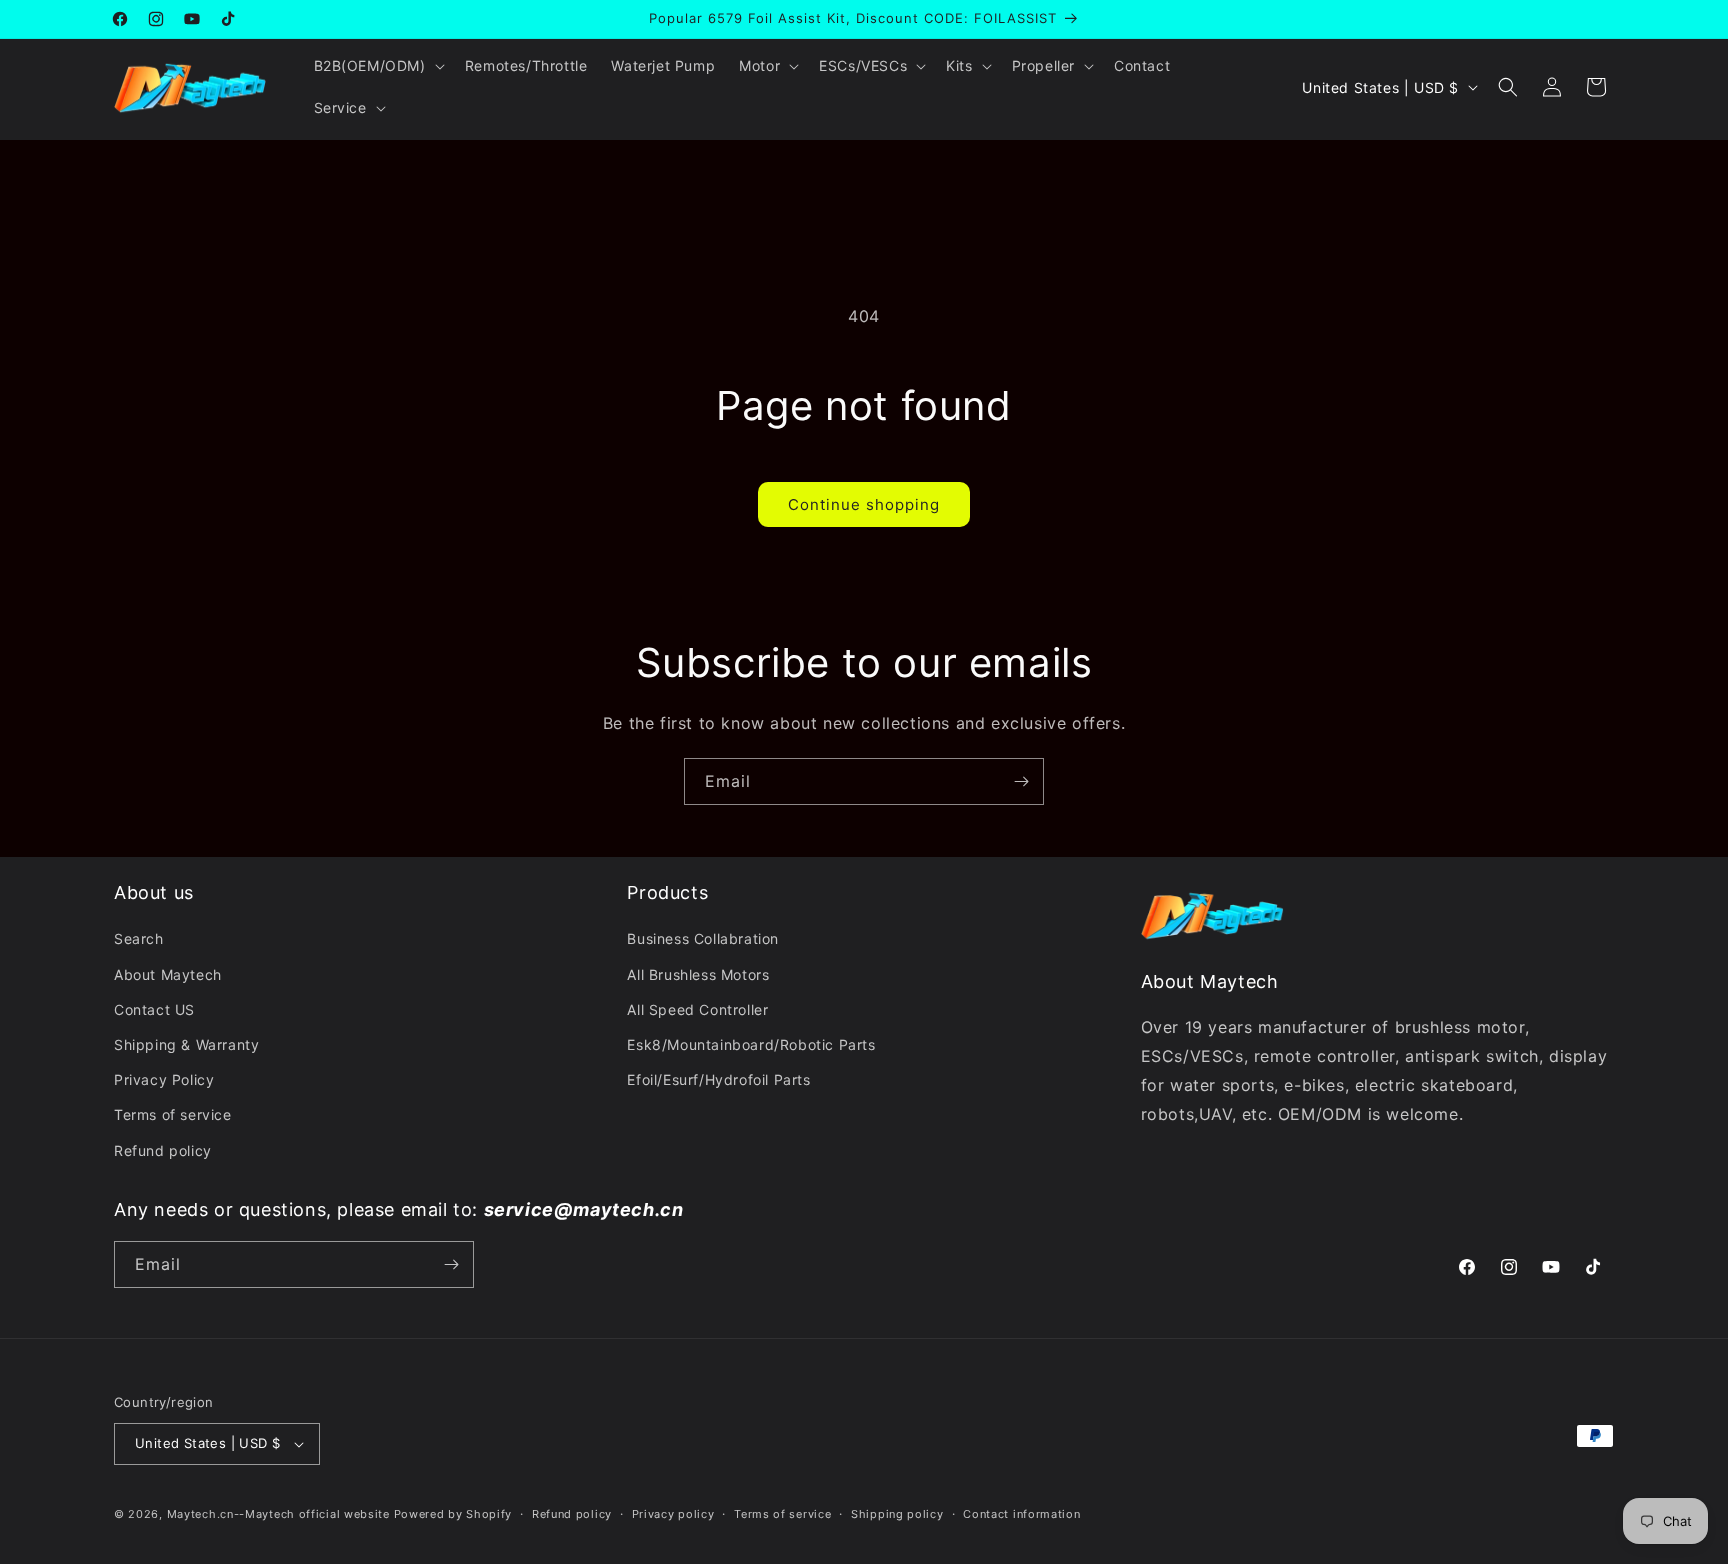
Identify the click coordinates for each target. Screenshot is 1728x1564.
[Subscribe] (1021, 781)
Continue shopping (864, 504)
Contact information (1021, 1514)
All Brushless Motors (698, 974)
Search (139, 938)
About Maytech (168, 974)
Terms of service (173, 1114)
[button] (377, 66)
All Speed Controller (697, 1009)
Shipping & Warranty (186, 1044)
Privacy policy (673, 1514)
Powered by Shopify (453, 1514)
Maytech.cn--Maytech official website (278, 1514)
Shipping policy (897, 1514)
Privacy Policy (164, 1079)
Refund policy (163, 1150)
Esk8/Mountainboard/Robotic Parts (751, 1044)
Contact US (154, 1009)
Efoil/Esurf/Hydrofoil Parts (718, 1079)
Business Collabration (703, 938)
